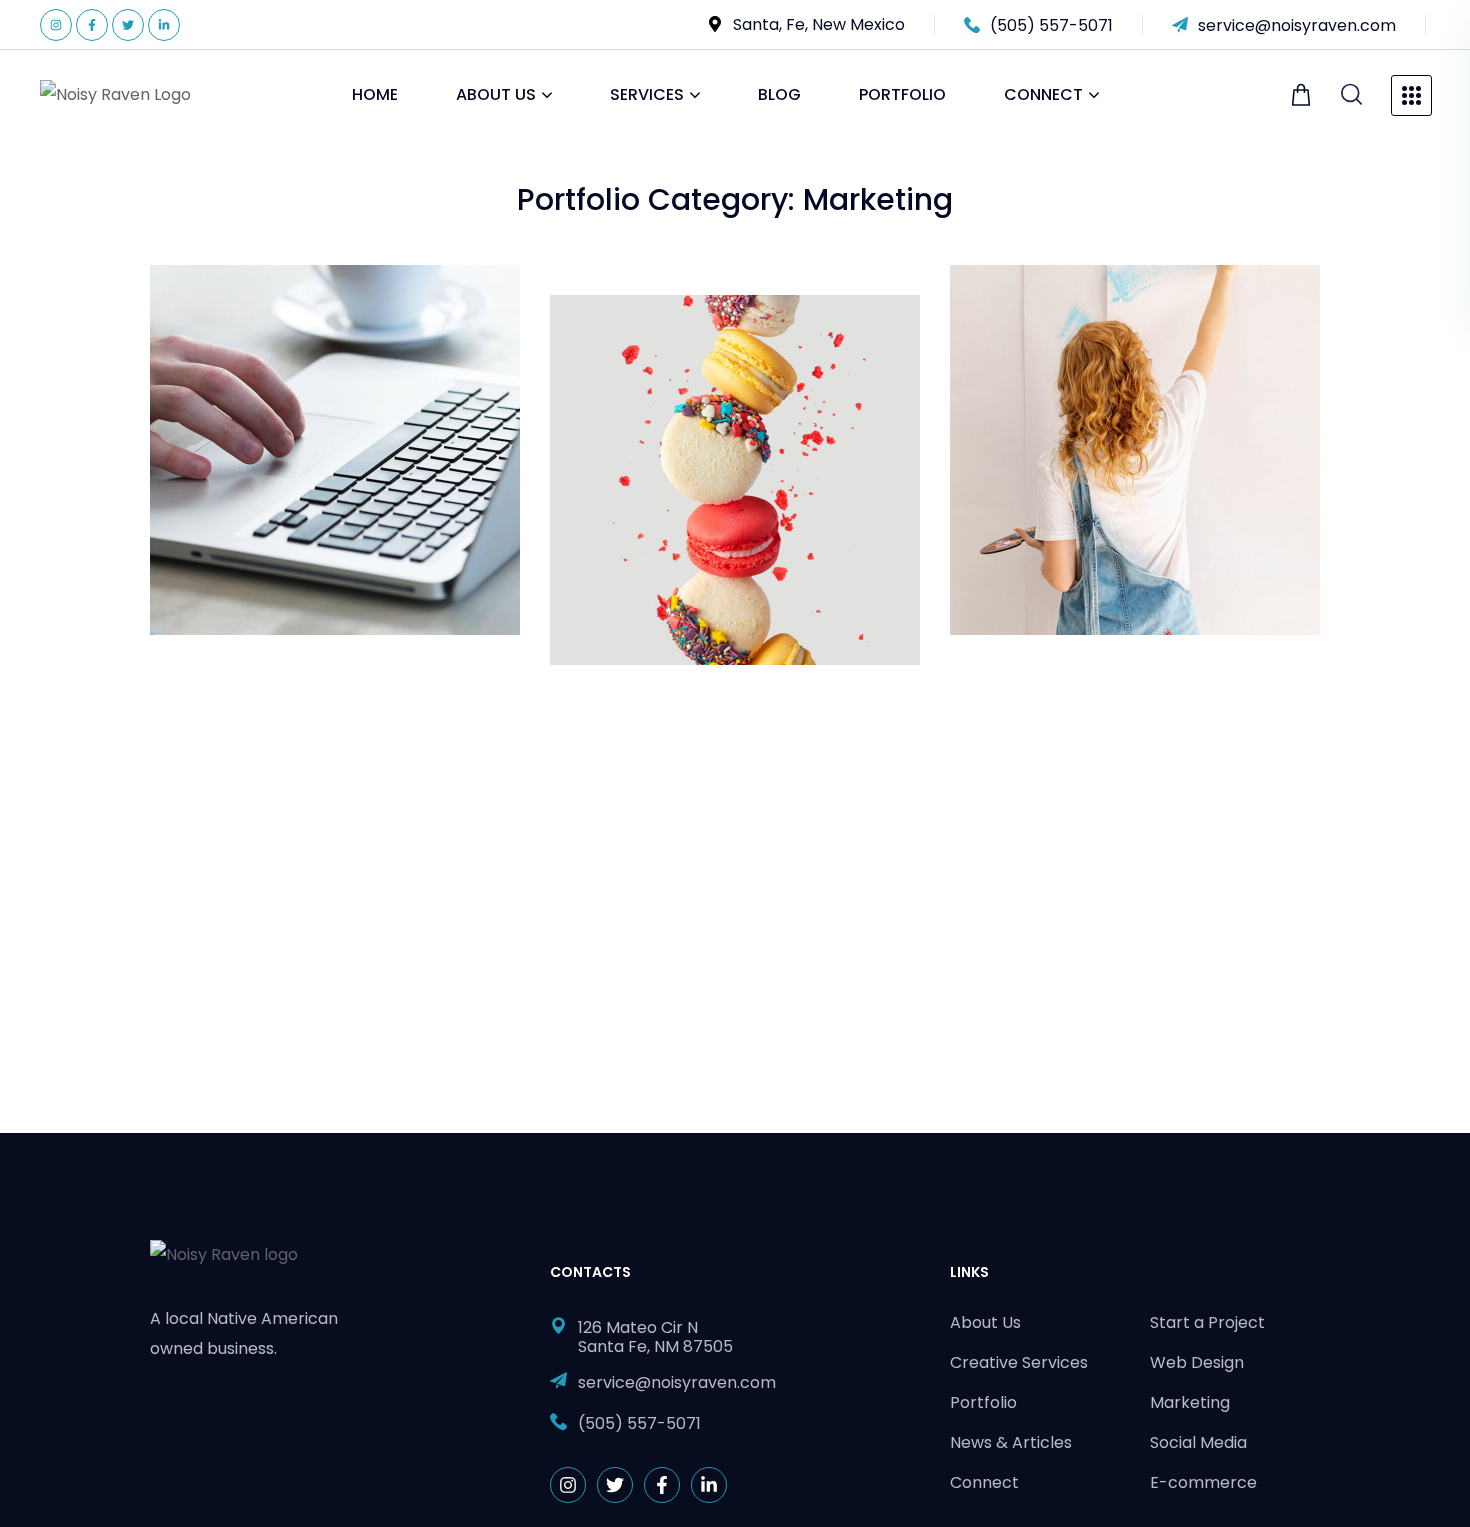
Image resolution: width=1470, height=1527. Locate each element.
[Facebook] (92, 25)
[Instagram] (56, 25)
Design (604, 380)
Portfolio (983, 1402)
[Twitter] (128, 25)
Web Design (1197, 1362)
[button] (1303, 95)
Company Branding (689, 346)
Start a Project (1207, 1322)
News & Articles (1011, 1442)
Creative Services (1019, 1362)
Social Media (1198, 1442)
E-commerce (1203, 1482)
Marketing (216, 350)
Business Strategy (281, 316)
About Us (985, 1322)
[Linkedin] (164, 25)
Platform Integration (1094, 316)
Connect (984, 1482)
